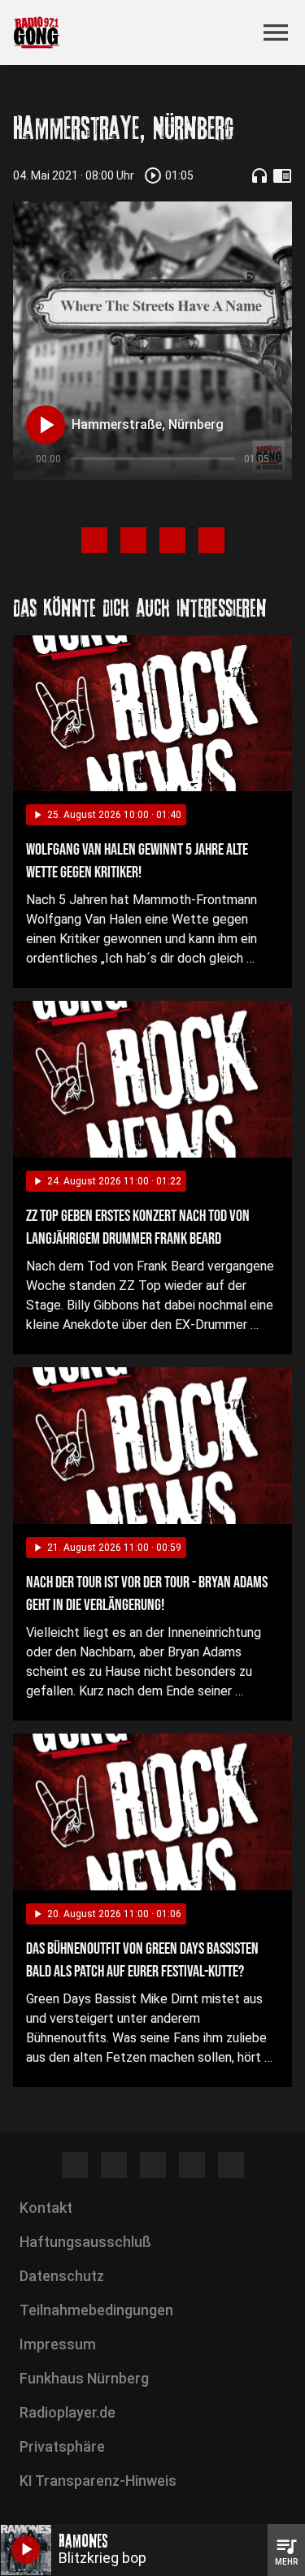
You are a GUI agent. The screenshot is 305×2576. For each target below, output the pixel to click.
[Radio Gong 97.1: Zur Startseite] (133, 32)
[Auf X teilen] (133, 540)
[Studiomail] (231, 2165)
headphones (259, 175)
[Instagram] (114, 2165)
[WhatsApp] (192, 2165)
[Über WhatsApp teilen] (172, 540)
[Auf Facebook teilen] (94, 540)
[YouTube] (153, 2165)
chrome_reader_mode (282, 175)
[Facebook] (75, 2165)
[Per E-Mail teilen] (211, 540)
